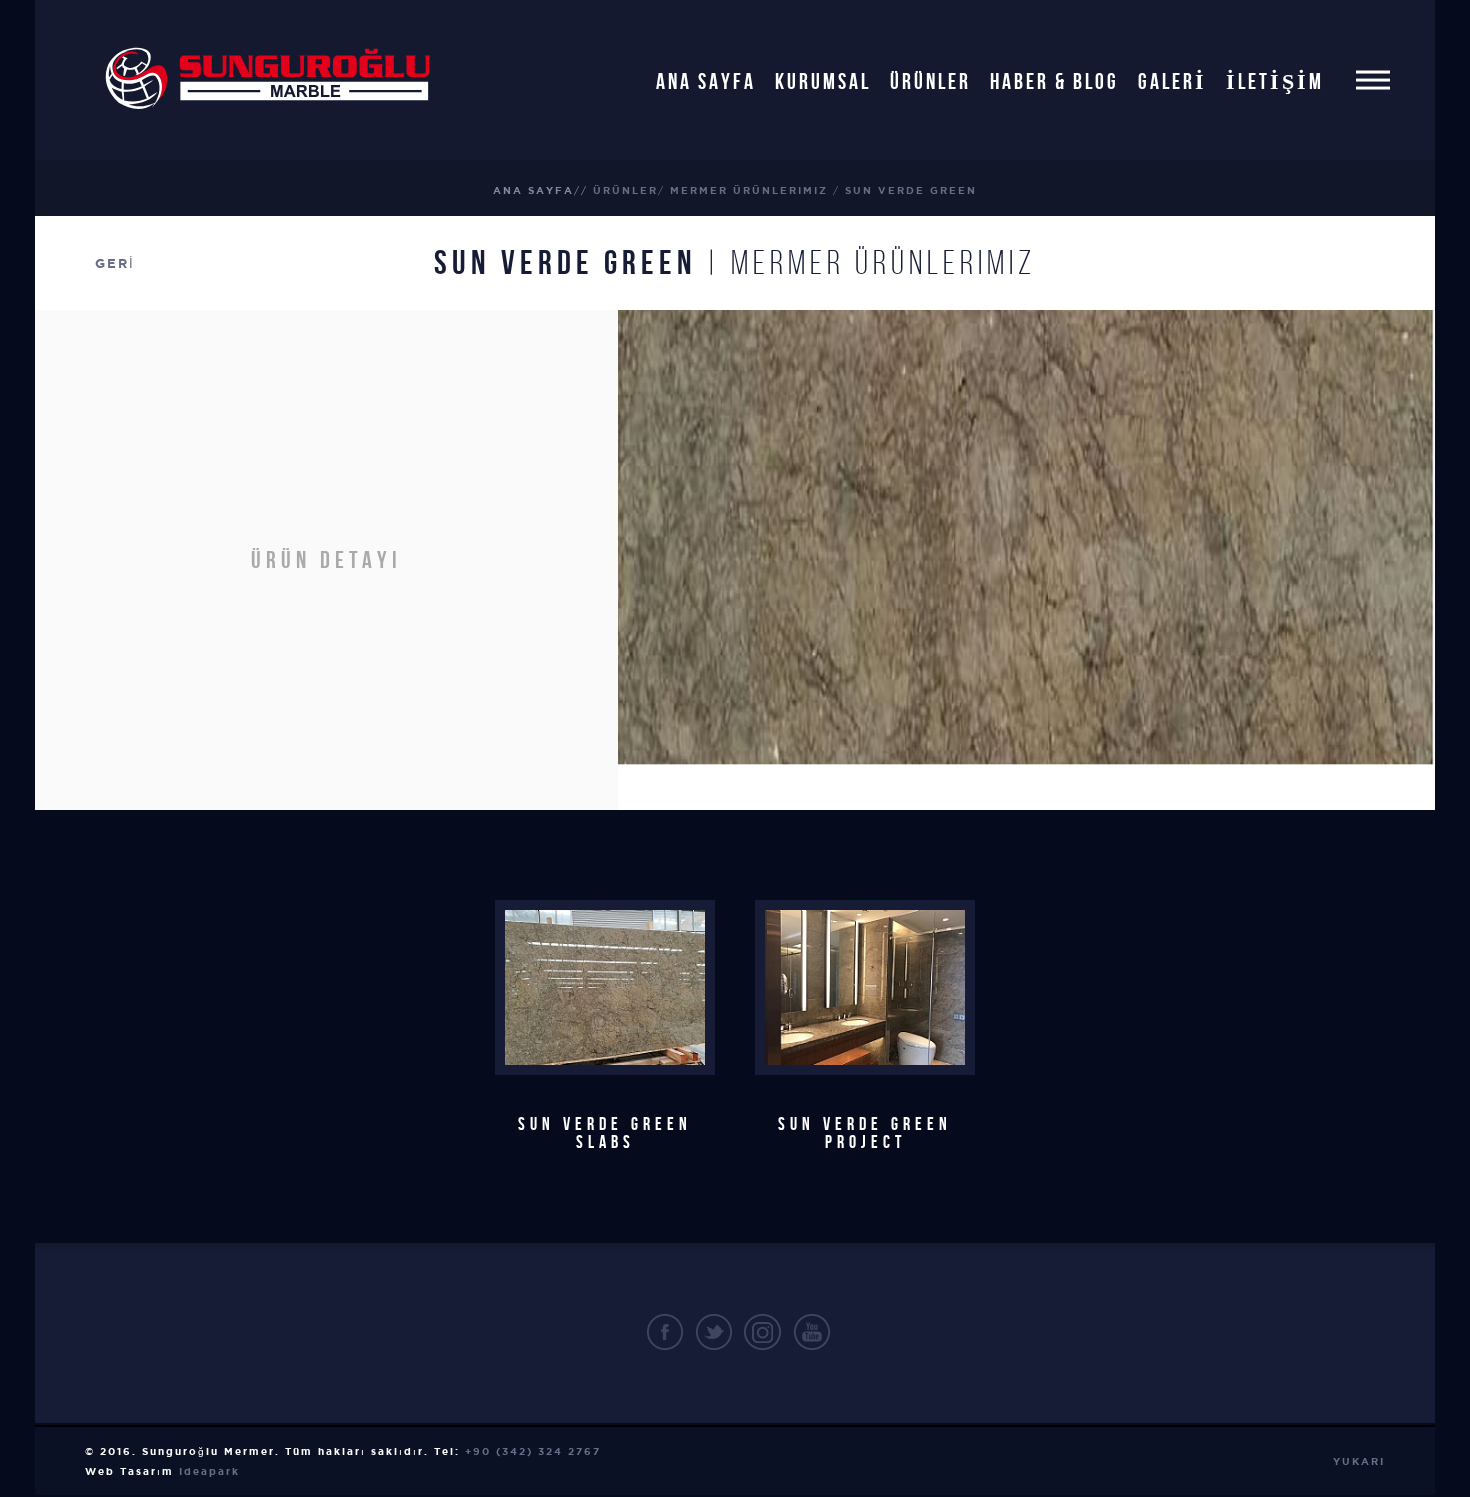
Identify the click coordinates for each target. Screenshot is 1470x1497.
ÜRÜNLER (930, 80)
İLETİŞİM (1275, 80)
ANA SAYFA (706, 80)
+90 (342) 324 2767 (533, 1451)
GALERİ (1172, 80)
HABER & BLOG (1054, 80)
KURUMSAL (823, 80)
